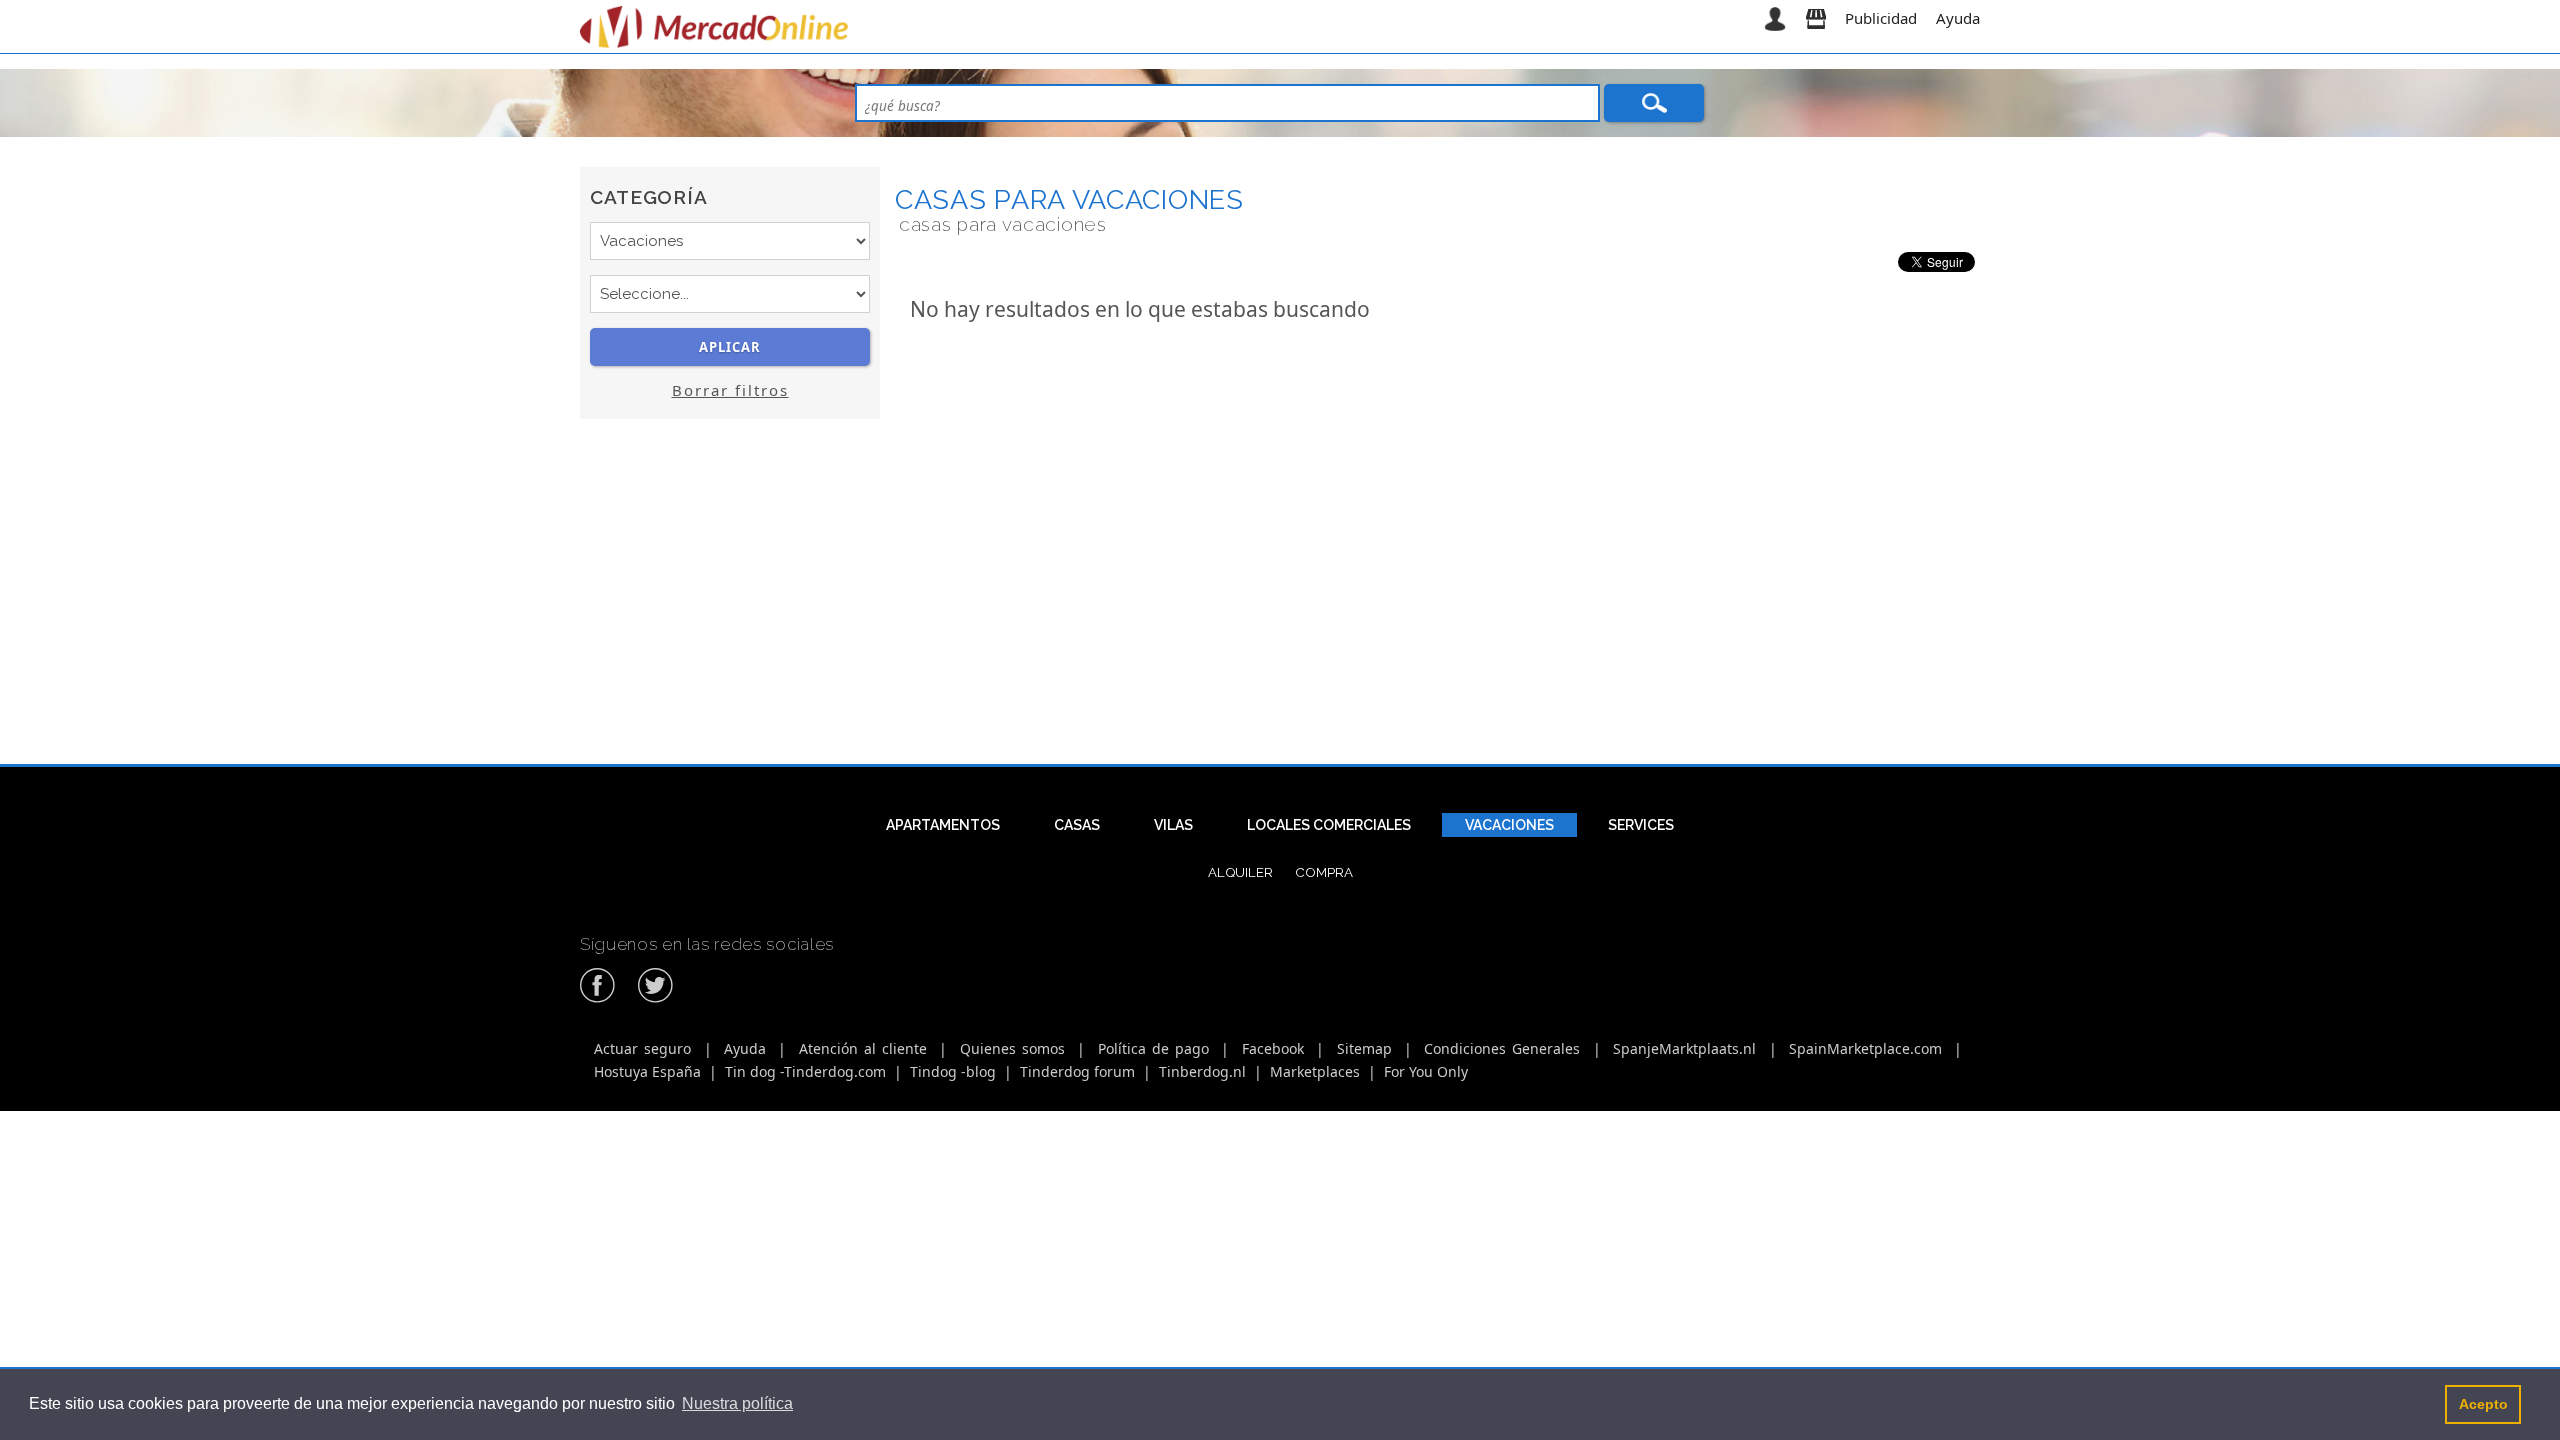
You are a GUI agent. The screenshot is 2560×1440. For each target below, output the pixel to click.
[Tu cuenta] (1775, 18)
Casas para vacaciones (1069, 199)
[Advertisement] (730, 613)
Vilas (1173, 825)
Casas (1077, 825)
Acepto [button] (2483, 1404)
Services (1641, 825)
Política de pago (1153, 1048)
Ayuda (1958, 18)
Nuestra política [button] (737, 1403)
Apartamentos (943, 825)
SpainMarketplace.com (1865, 1048)
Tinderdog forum (1077, 1071)
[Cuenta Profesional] (1816, 18)
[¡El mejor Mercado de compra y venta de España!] (717, 27)
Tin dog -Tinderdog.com (805, 1071)
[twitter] (656, 999)
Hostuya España (647, 1071)
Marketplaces (1315, 1071)
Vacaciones (1509, 825)
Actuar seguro (642, 1048)
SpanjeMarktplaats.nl (1684, 1048)
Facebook (1273, 1048)
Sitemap (1364, 1048)
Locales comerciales (1329, 825)
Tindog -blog (953, 1071)
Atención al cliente (863, 1048)
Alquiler (1240, 872)
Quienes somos (1012, 1048)
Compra (1324, 872)
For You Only (1426, 1071)
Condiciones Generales (1502, 1048)
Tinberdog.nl (1202, 1071)
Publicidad (1881, 18)
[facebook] (598, 999)
